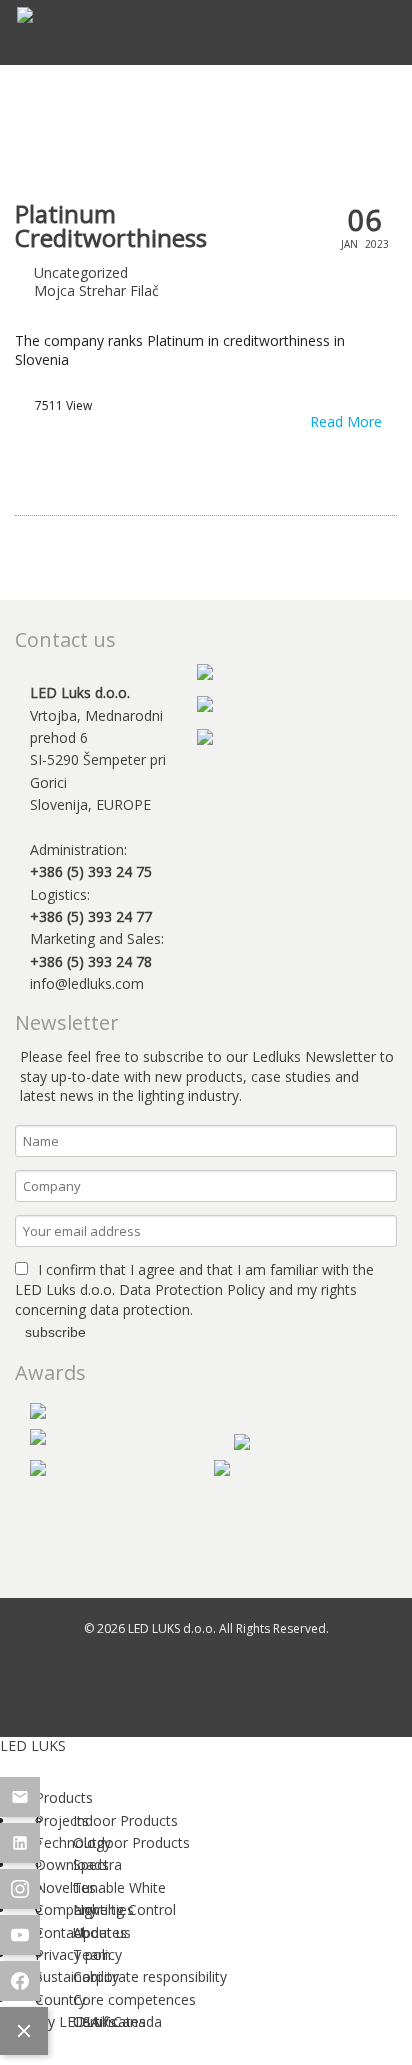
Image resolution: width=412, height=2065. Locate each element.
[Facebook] (20, 1981)
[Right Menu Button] (19, 1761)
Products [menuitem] (64, 1797)
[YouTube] (20, 1935)
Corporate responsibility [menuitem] (150, 1976)
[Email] (20, 1797)
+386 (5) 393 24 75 (91, 871)
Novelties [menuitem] (103, 1909)
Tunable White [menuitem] (119, 1887)
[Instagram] (20, 1889)
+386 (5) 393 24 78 (91, 961)
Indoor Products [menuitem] (125, 1820)
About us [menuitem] (102, 1932)
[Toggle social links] (24, 2031)
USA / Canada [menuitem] (117, 2021)
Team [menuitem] (92, 1954)
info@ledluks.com (87, 983)
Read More (348, 422)
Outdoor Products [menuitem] (131, 1842)
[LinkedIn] (20, 1843)
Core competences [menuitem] (134, 1999)
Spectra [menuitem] (97, 1864)
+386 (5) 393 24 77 (91, 916)
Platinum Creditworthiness (111, 226)
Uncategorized (81, 272)
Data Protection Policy (192, 1289)
